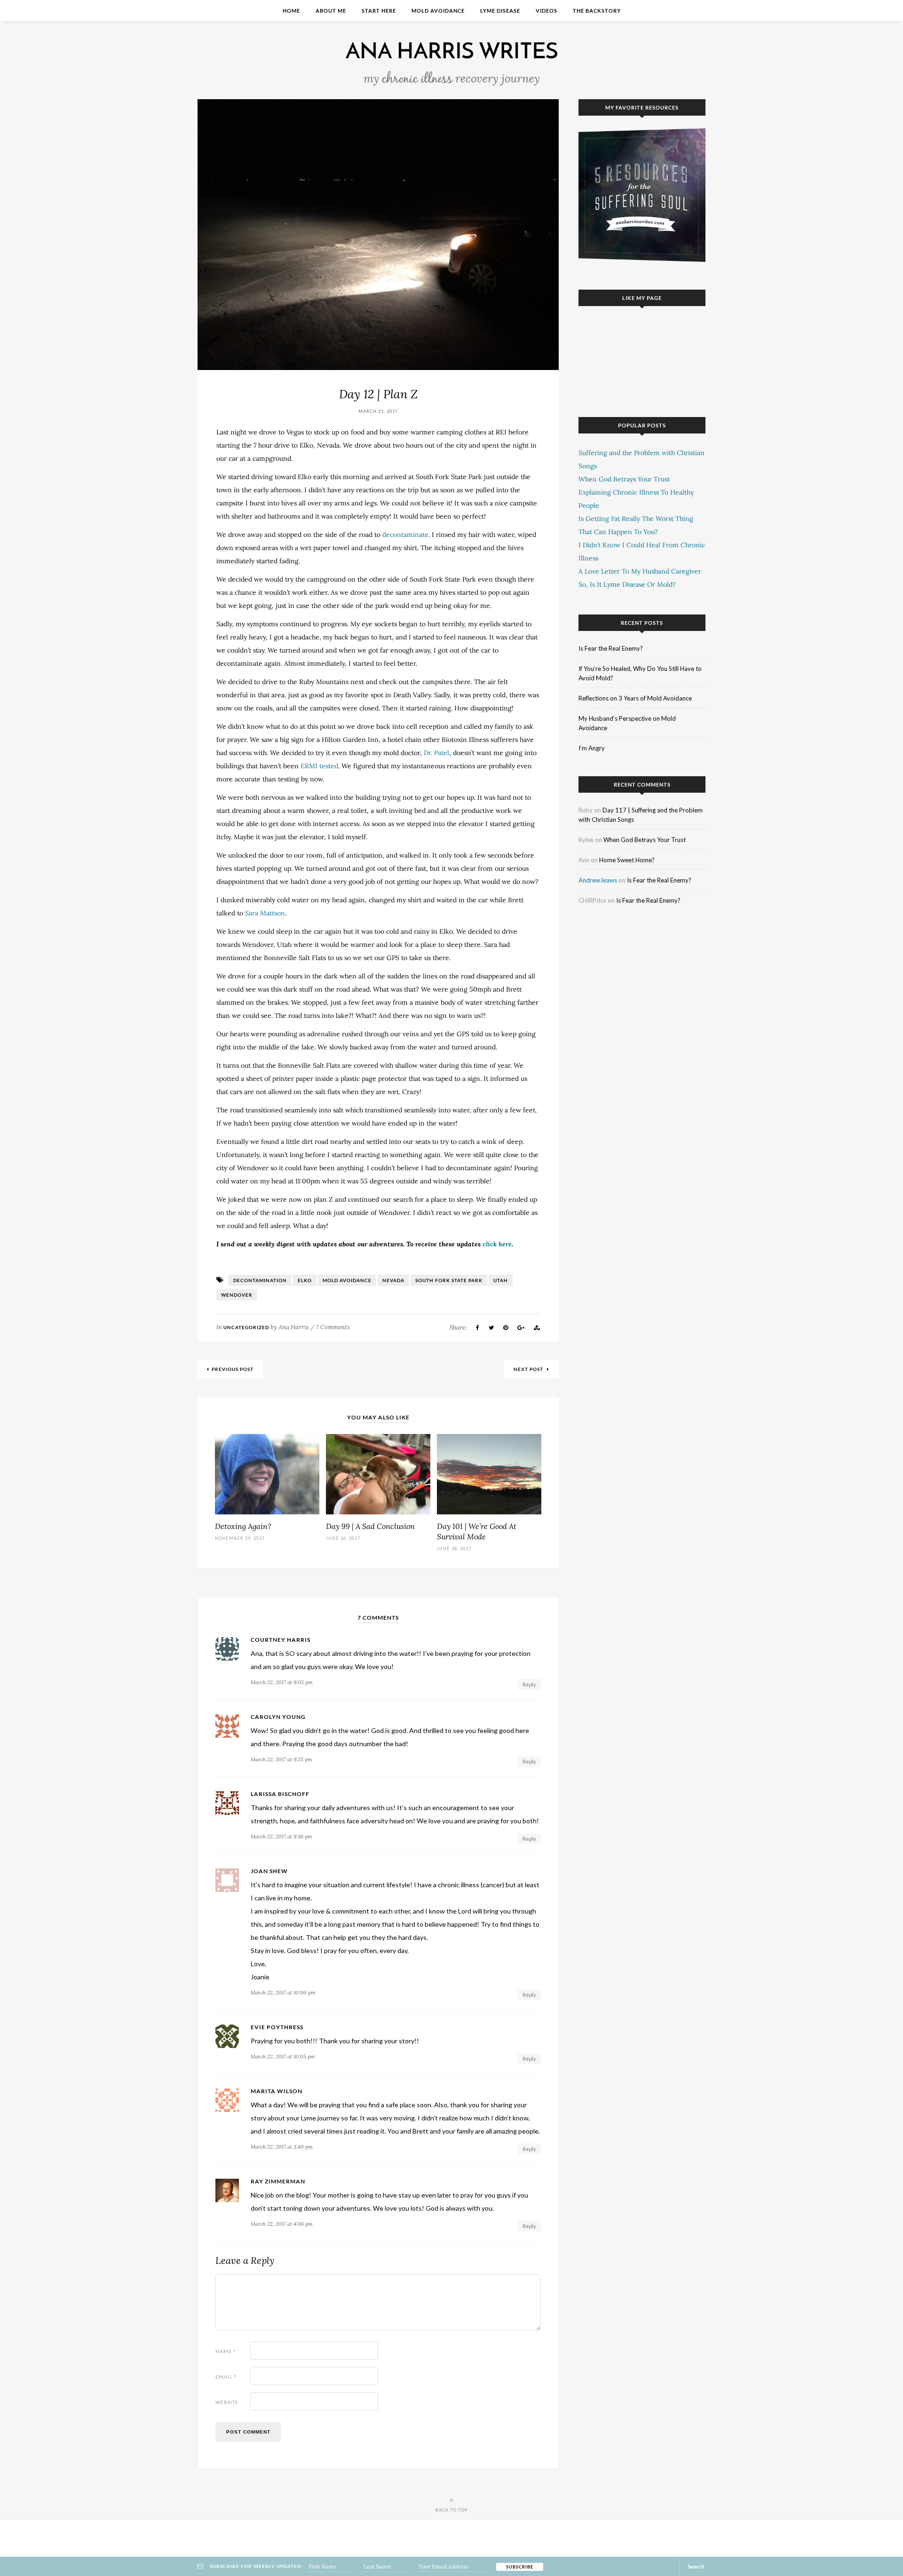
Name (226, 2351)
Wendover (237, 1295)
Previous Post (233, 1369)
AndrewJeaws (598, 880)
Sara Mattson (265, 913)
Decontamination (260, 1280)
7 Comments (333, 1327)
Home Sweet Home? (627, 860)
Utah (501, 1280)
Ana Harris (294, 1327)
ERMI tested (319, 766)
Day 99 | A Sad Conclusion (370, 1526)
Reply (529, 1684)
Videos (547, 11)
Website (227, 2402)
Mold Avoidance (438, 11)
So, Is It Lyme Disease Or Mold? (627, 584)
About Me (331, 11)
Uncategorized (246, 1327)
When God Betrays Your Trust (624, 479)
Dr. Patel (436, 753)
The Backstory (597, 11)
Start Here (379, 11)
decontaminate (405, 535)
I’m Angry (592, 748)
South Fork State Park (449, 1280)
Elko (305, 1280)
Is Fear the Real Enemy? (611, 648)
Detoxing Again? (243, 1526)
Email (226, 2377)
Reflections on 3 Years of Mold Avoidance (635, 698)
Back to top (452, 2510)
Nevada (393, 1280)
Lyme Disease (500, 11)
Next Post (529, 1369)
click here (497, 1244)
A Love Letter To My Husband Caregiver (640, 571)
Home (291, 11)
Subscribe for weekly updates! (255, 2566)
